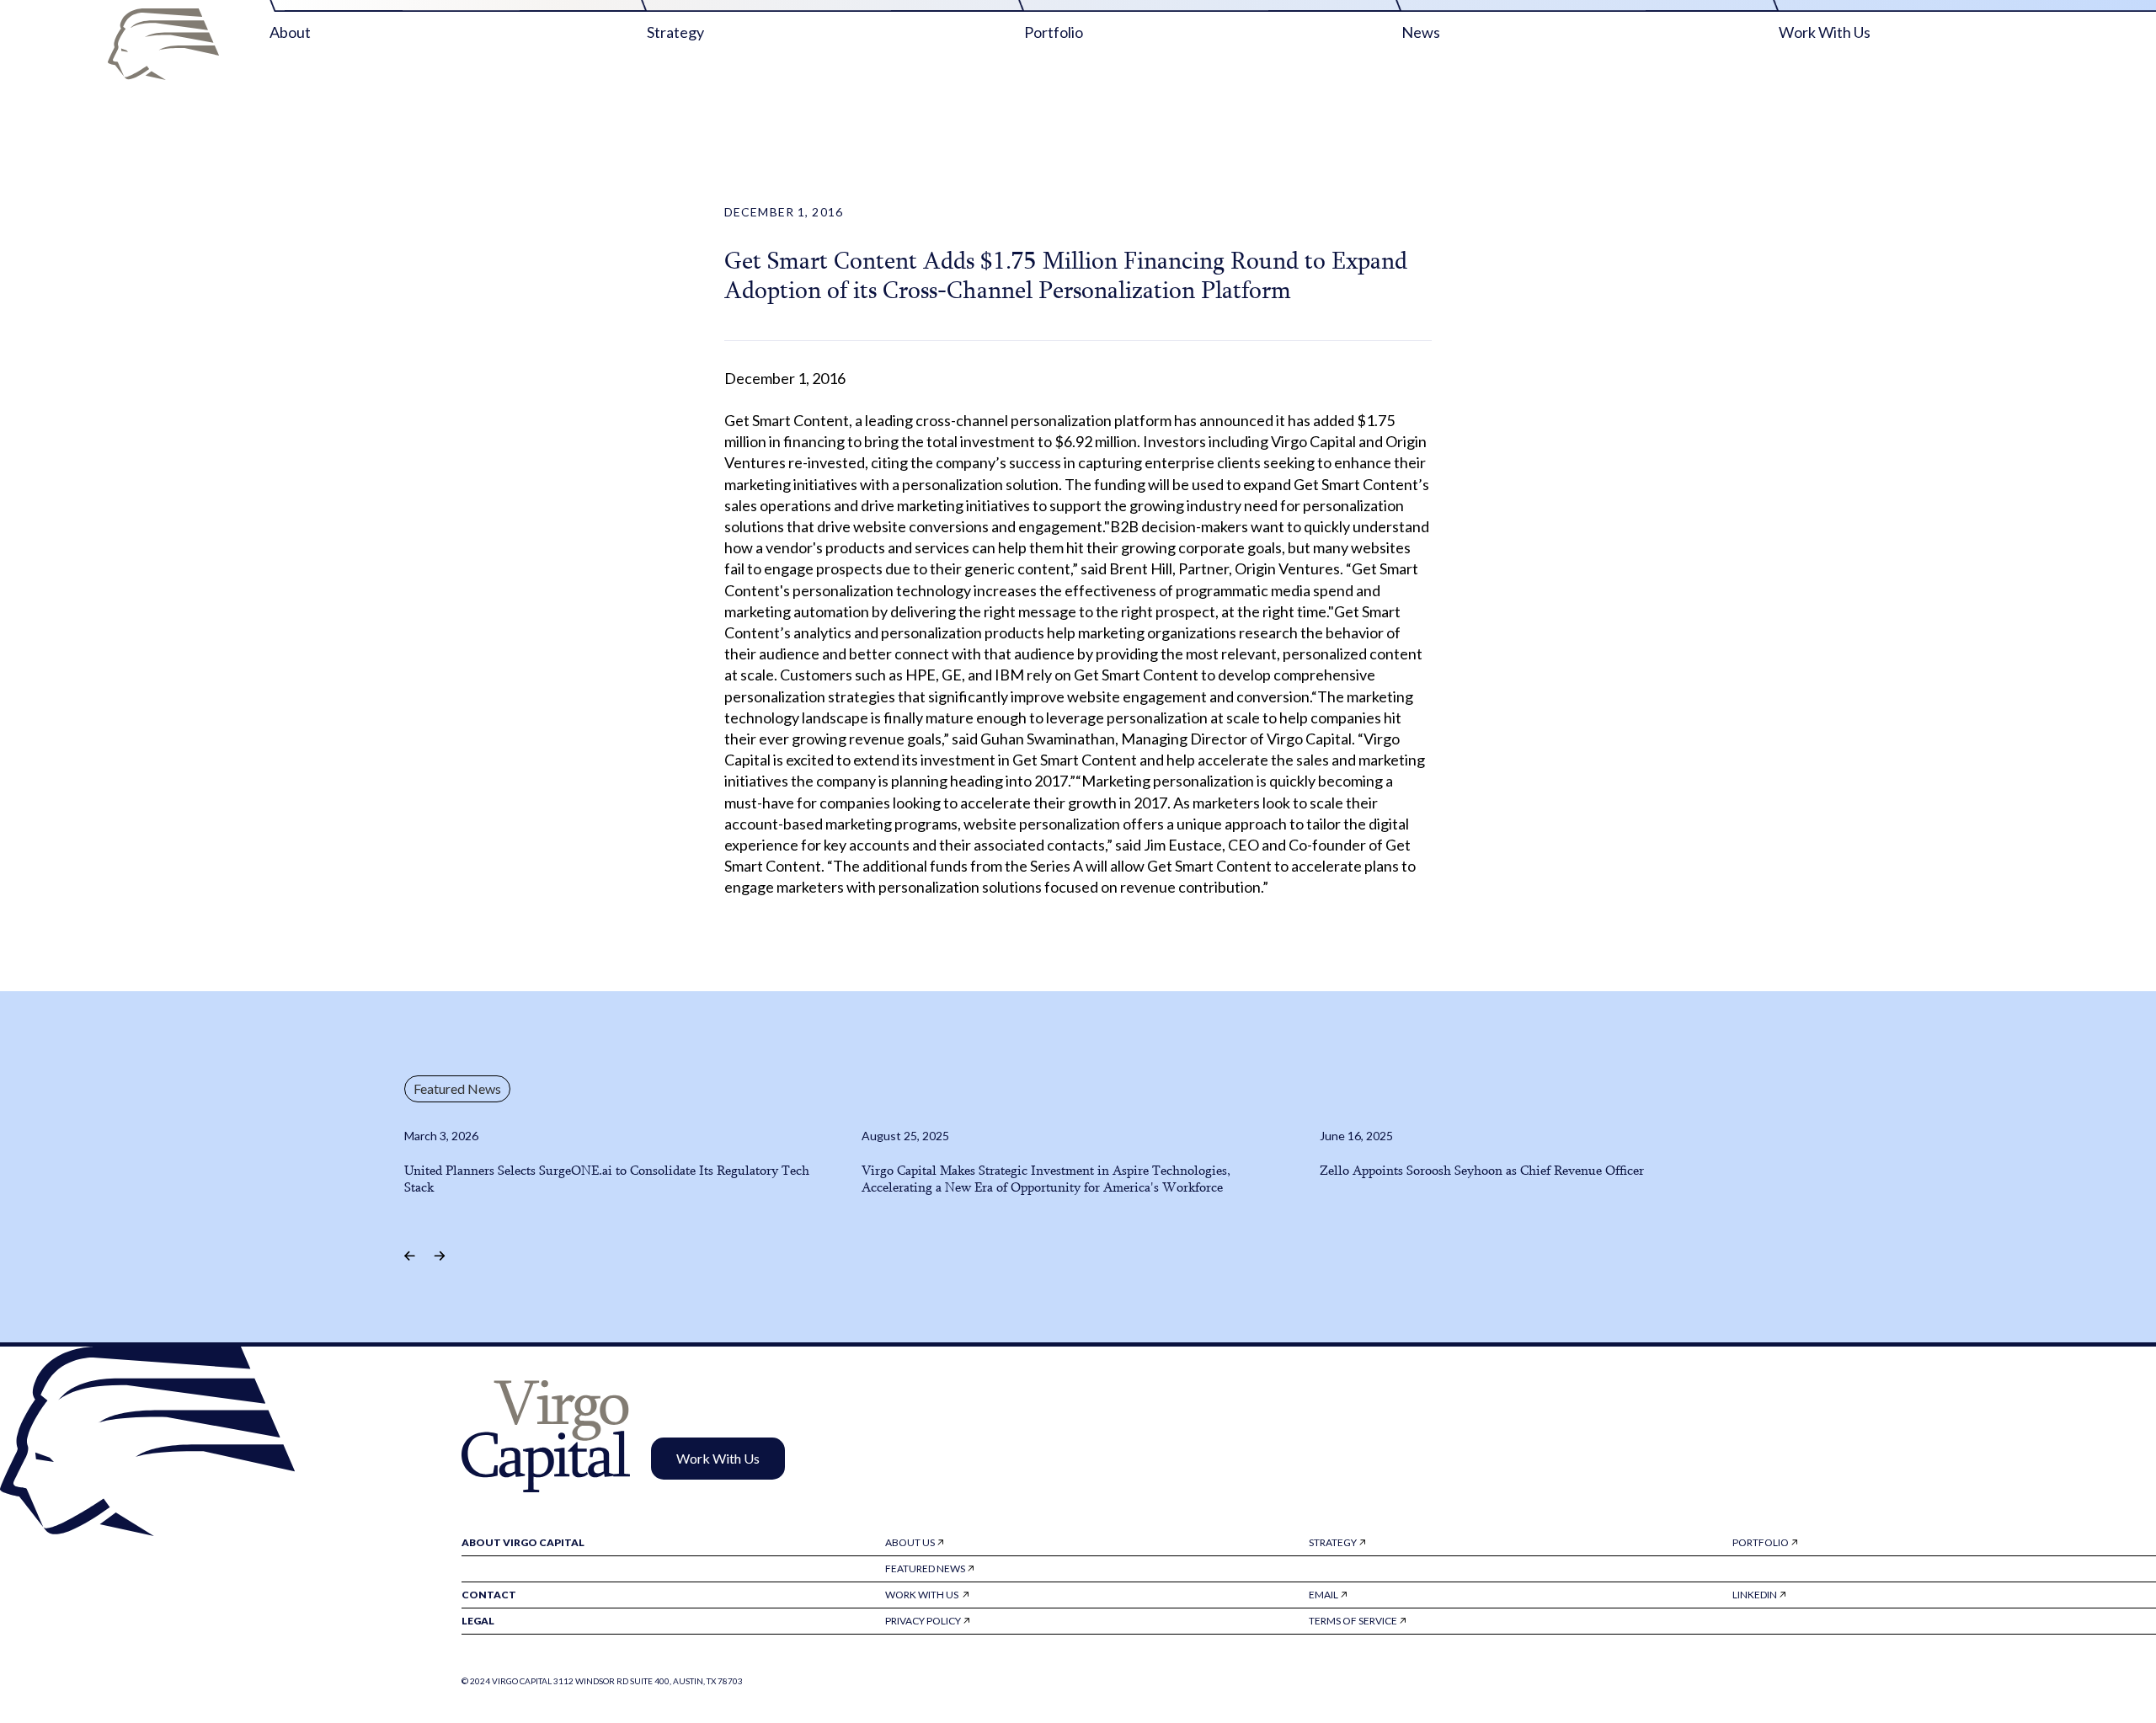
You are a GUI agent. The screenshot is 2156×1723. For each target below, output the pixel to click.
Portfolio (1054, 32)
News (1421, 32)
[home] (163, 44)
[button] (414, 1256)
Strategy (675, 32)
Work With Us (1825, 32)
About (290, 32)
